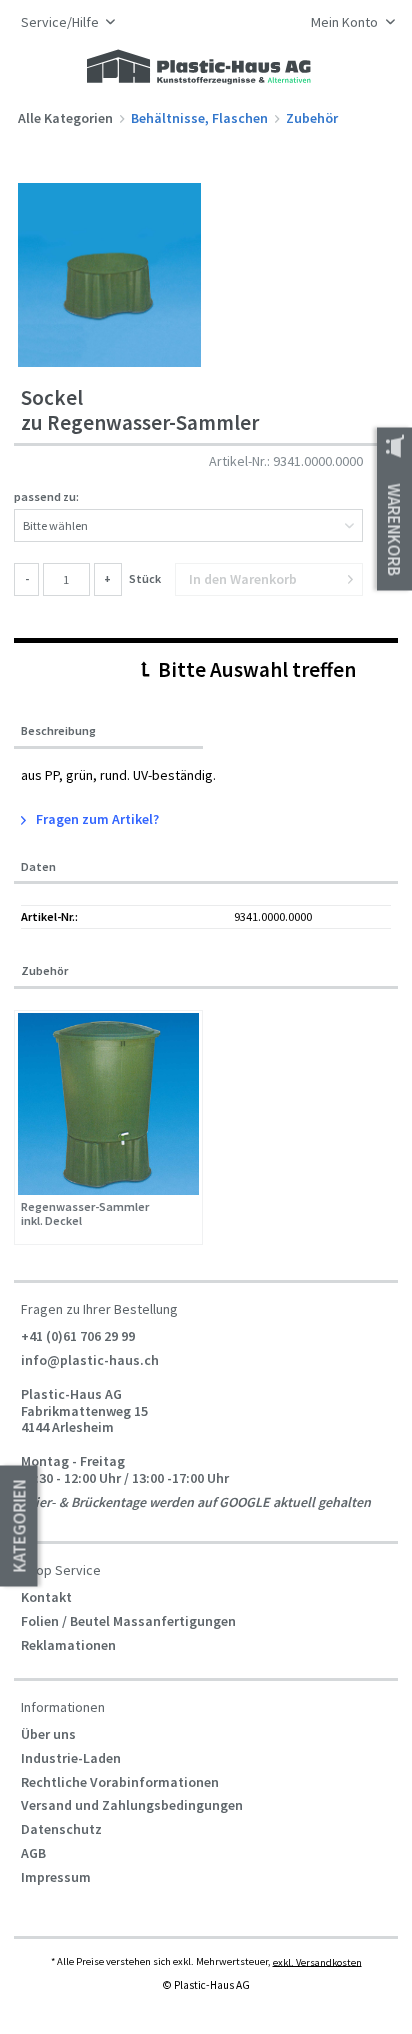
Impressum (56, 1877)
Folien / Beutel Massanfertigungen (128, 1621)
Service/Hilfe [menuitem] (61, 22)
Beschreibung (58, 731)
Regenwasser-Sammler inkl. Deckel (85, 1214)
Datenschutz (61, 1829)
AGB (33, 1853)
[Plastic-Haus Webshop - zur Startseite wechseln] (199, 68)
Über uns (48, 1734)
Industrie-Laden (71, 1758)
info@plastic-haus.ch (90, 1360)
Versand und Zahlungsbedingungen (132, 1805)
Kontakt (46, 1597)
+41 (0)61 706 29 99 (78, 1336)
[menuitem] (347, 24)
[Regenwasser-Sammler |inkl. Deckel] (109, 1104)
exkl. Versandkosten (317, 1961)
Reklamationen (68, 1645)
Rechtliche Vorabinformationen (120, 1782)
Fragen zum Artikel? (96, 819)
